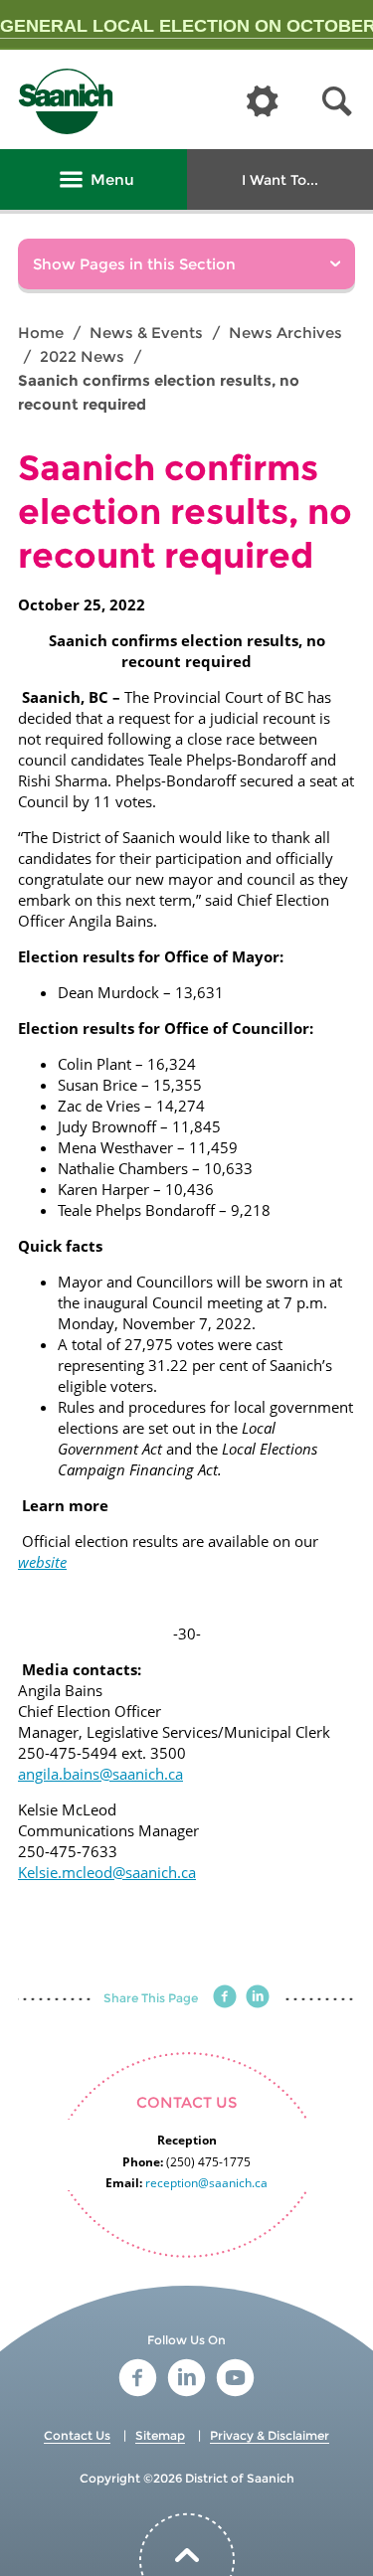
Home (41, 333)
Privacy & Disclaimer (270, 2435)
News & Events (146, 333)
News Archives (285, 333)
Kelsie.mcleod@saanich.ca (107, 1872)
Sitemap (160, 2435)
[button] (337, 102)
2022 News (82, 356)
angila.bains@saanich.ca (100, 1774)
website (42, 1562)
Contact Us (77, 2435)
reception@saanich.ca (206, 2183)
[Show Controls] (263, 102)
